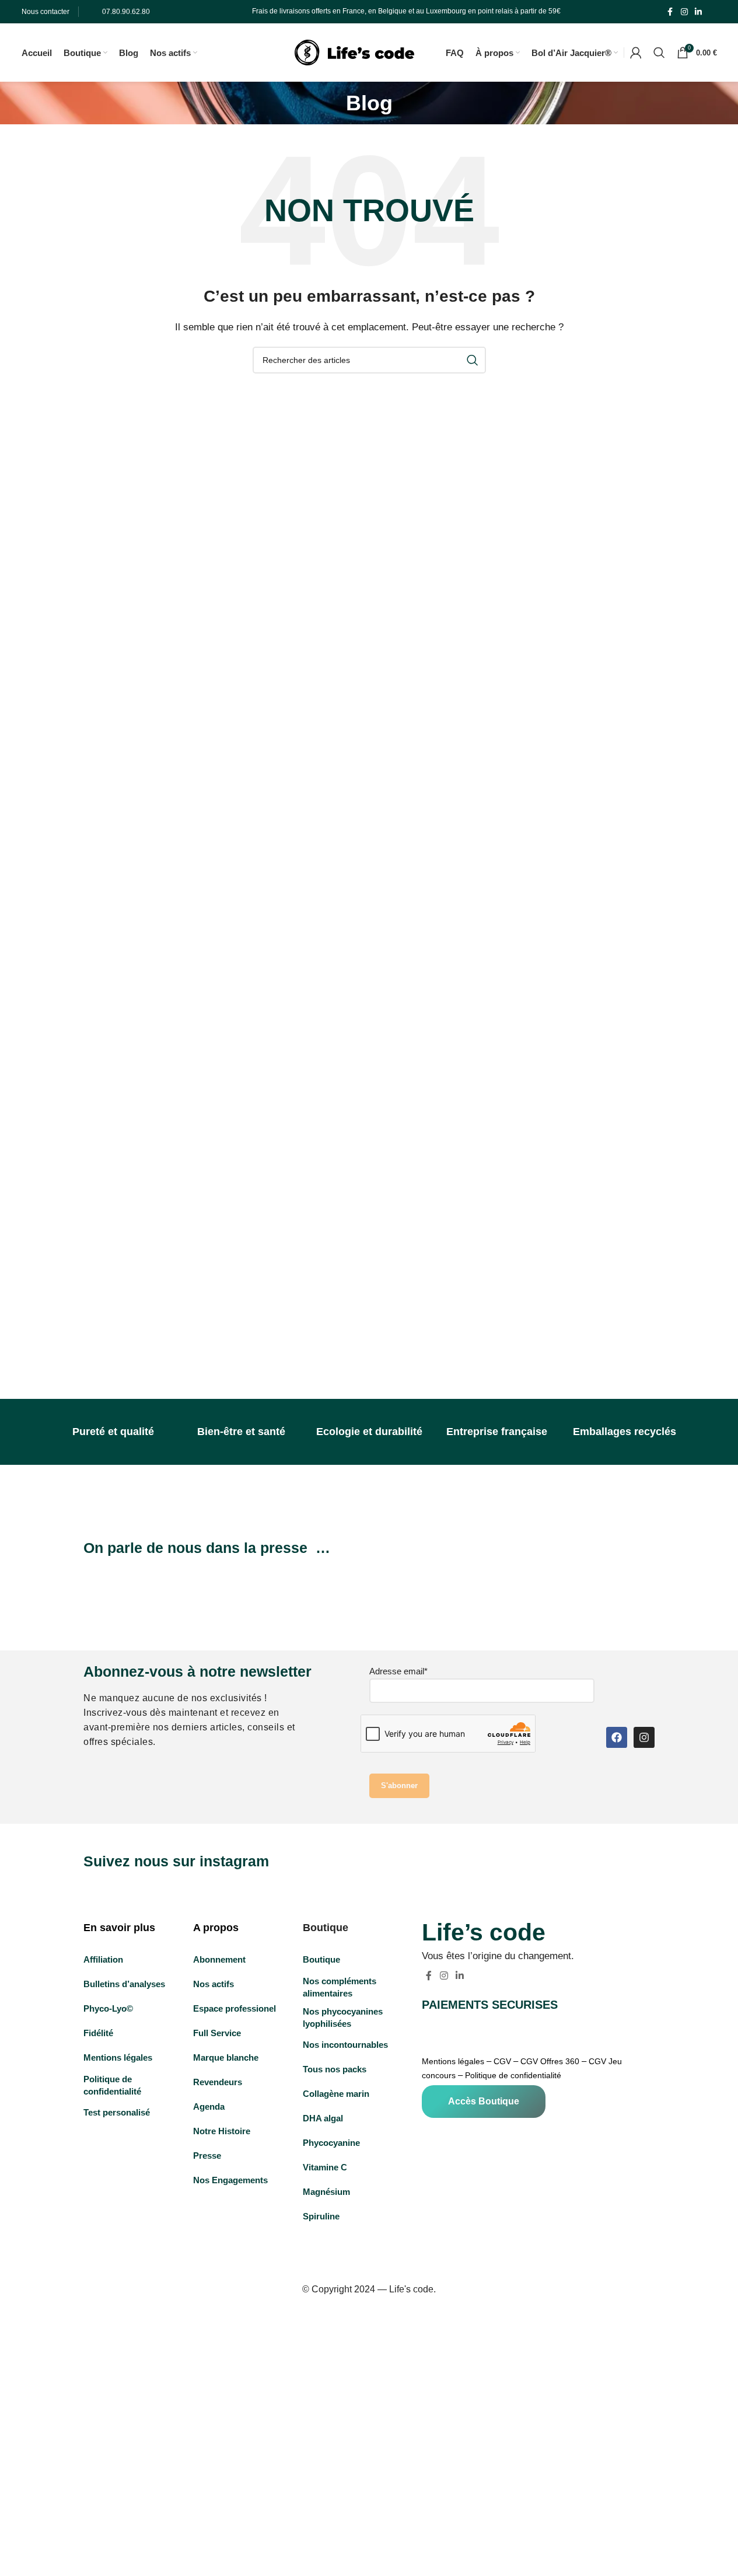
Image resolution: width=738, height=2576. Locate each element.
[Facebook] (617, 1737)
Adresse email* (398, 1671)
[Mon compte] (636, 53)
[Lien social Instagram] (684, 12)
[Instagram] (644, 1737)
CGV (502, 2061)
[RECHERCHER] (473, 360)
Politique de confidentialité (513, 2075)
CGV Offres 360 (550, 2061)
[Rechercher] (659, 53)
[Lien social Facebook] (670, 12)
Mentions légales (453, 2061)
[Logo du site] (354, 52)
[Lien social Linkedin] (698, 12)
